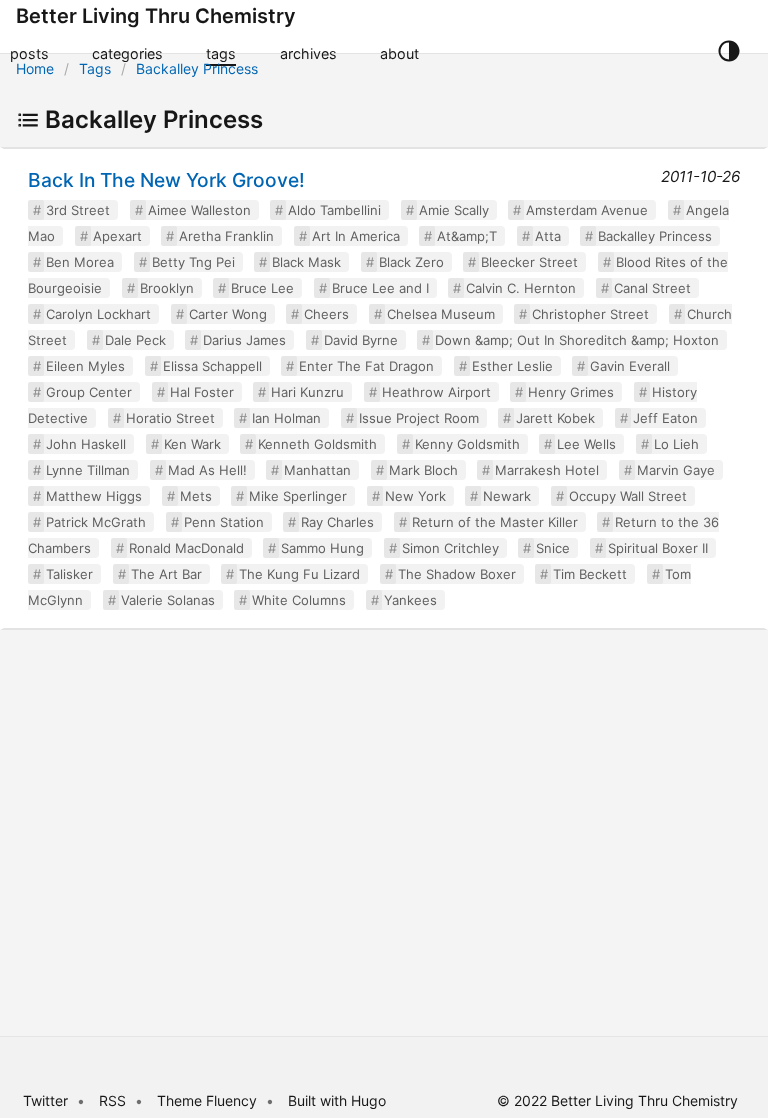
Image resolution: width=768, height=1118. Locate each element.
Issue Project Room (419, 418)
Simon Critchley (450, 548)
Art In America (356, 236)
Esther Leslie (512, 366)
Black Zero (411, 262)
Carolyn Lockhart (98, 314)
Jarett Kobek (555, 418)
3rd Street (78, 210)
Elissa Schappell (212, 366)
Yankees (410, 600)
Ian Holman (286, 418)
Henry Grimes (571, 392)
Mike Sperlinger (298, 496)
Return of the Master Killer (495, 522)
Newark (507, 496)
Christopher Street (590, 314)
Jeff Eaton (665, 418)
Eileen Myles (85, 366)
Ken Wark (192, 444)
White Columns (299, 600)
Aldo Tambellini (334, 210)
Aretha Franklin (226, 236)
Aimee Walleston (199, 210)
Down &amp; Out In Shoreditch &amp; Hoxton (577, 340)
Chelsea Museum (441, 314)
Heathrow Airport (436, 392)
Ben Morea (80, 262)
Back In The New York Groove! (166, 180)
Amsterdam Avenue (587, 210)
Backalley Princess (197, 68)
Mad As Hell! (207, 470)
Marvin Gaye (676, 470)
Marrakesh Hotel (547, 470)
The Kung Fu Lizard (299, 574)
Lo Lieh (676, 444)
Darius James (244, 340)
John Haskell (86, 444)
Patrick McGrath (96, 522)
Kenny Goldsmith (467, 444)
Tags (95, 68)
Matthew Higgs (94, 496)
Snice (553, 548)
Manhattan (317, 470)
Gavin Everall (630, 366)
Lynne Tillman (88, 470)
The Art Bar (166, 574)
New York (415, 496)
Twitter (45, 1100)
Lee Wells (586, 444)
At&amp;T (467, 236)
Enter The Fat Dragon (366, 366)
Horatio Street (170, 418)
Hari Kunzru (307, 392)
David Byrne (361, 340)
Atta (548, 236)
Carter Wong (228, 314)
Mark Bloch (423, 470)
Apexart (117, 236)
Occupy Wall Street (628, 496)
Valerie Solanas (168, 600)
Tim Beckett (590, 574)
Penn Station (224, 522)
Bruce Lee (262, 288)
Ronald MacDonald (186, 548)
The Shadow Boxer (457, 574)
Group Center (89, 392)
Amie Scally (454, 210)
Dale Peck (135, 340)
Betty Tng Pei (193, 262)
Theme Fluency (209, 1100)
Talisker (69, 574)
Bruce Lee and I (380, 288)
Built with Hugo (337, 1100)
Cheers (326, 314)
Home (35, 68)
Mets (196, 496)
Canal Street (652, 288)
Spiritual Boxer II (658, 548)
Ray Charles (337, 522)
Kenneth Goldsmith (317, 444)
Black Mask (306, 262)
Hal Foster (202, 392)
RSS (112, 1100)
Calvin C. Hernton (521, 288)
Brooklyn (167, 288)
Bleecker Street (529, 262)
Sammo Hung (322, 548)
